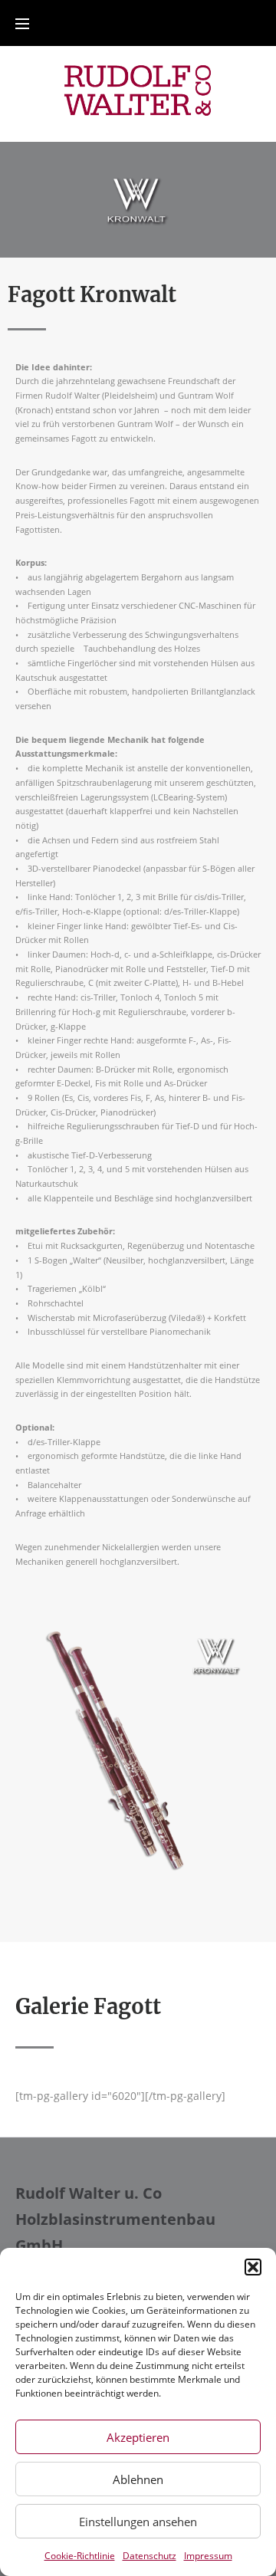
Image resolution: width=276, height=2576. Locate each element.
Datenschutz (149, 2556)
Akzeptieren (138, 2437)
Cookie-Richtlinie (80, 2556)
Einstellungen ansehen (138, 2522)
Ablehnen (138, 2479)
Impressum (208, 2556)
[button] (253, 2267)
